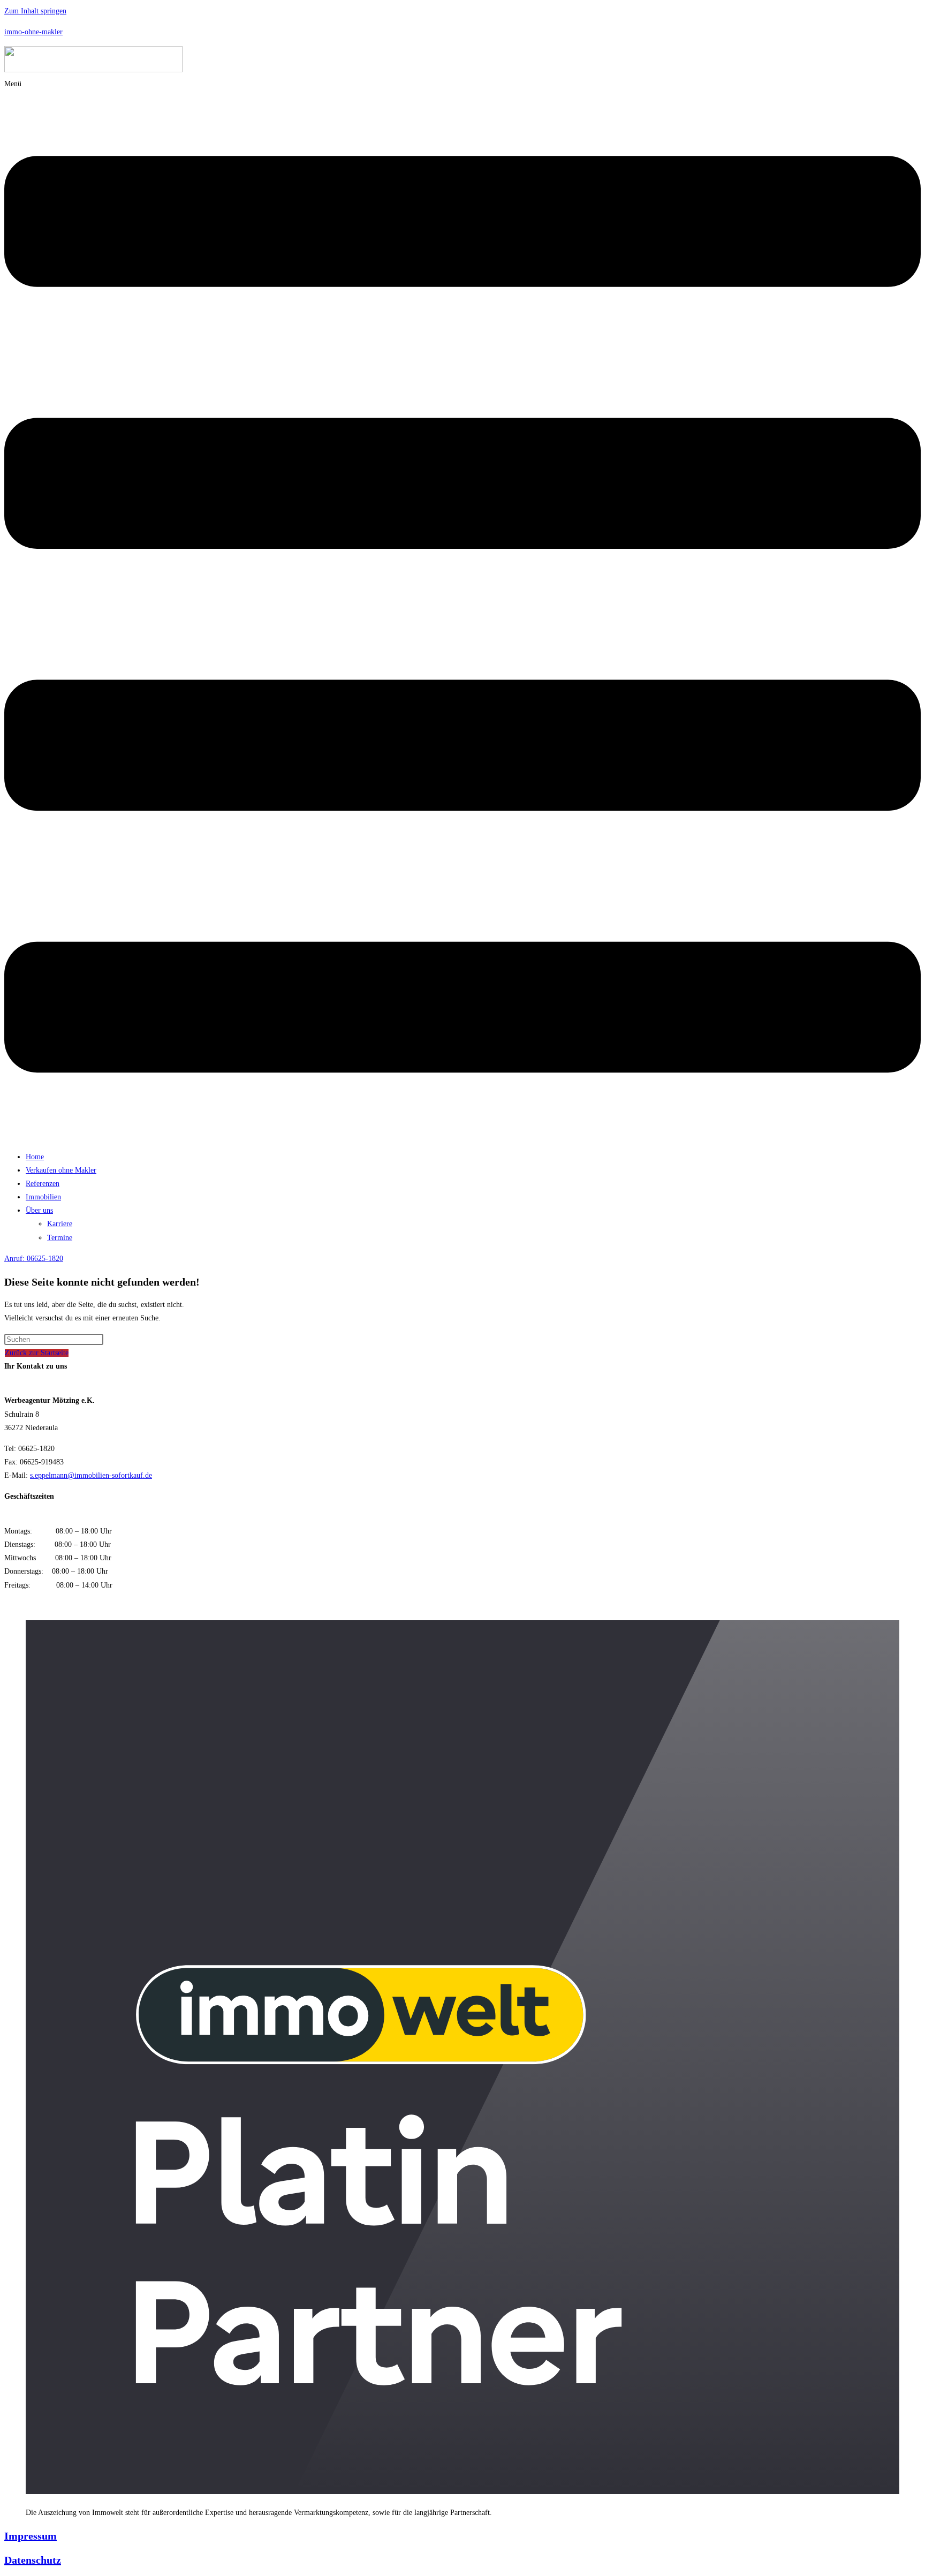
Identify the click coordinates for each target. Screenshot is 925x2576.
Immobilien (43, 1197)
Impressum (31, 2536)
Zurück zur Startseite (37, 1353)
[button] (462, 610)
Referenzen (43, 1184)
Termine (60, 1238)
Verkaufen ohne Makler (61, 1170)
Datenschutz (33, 2560)
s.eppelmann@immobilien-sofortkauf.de (91, 1475)
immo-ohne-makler (33, 32)
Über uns (39, 1210)
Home (35, 1157)
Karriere (60, 1224)
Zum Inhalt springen (35, 11)
